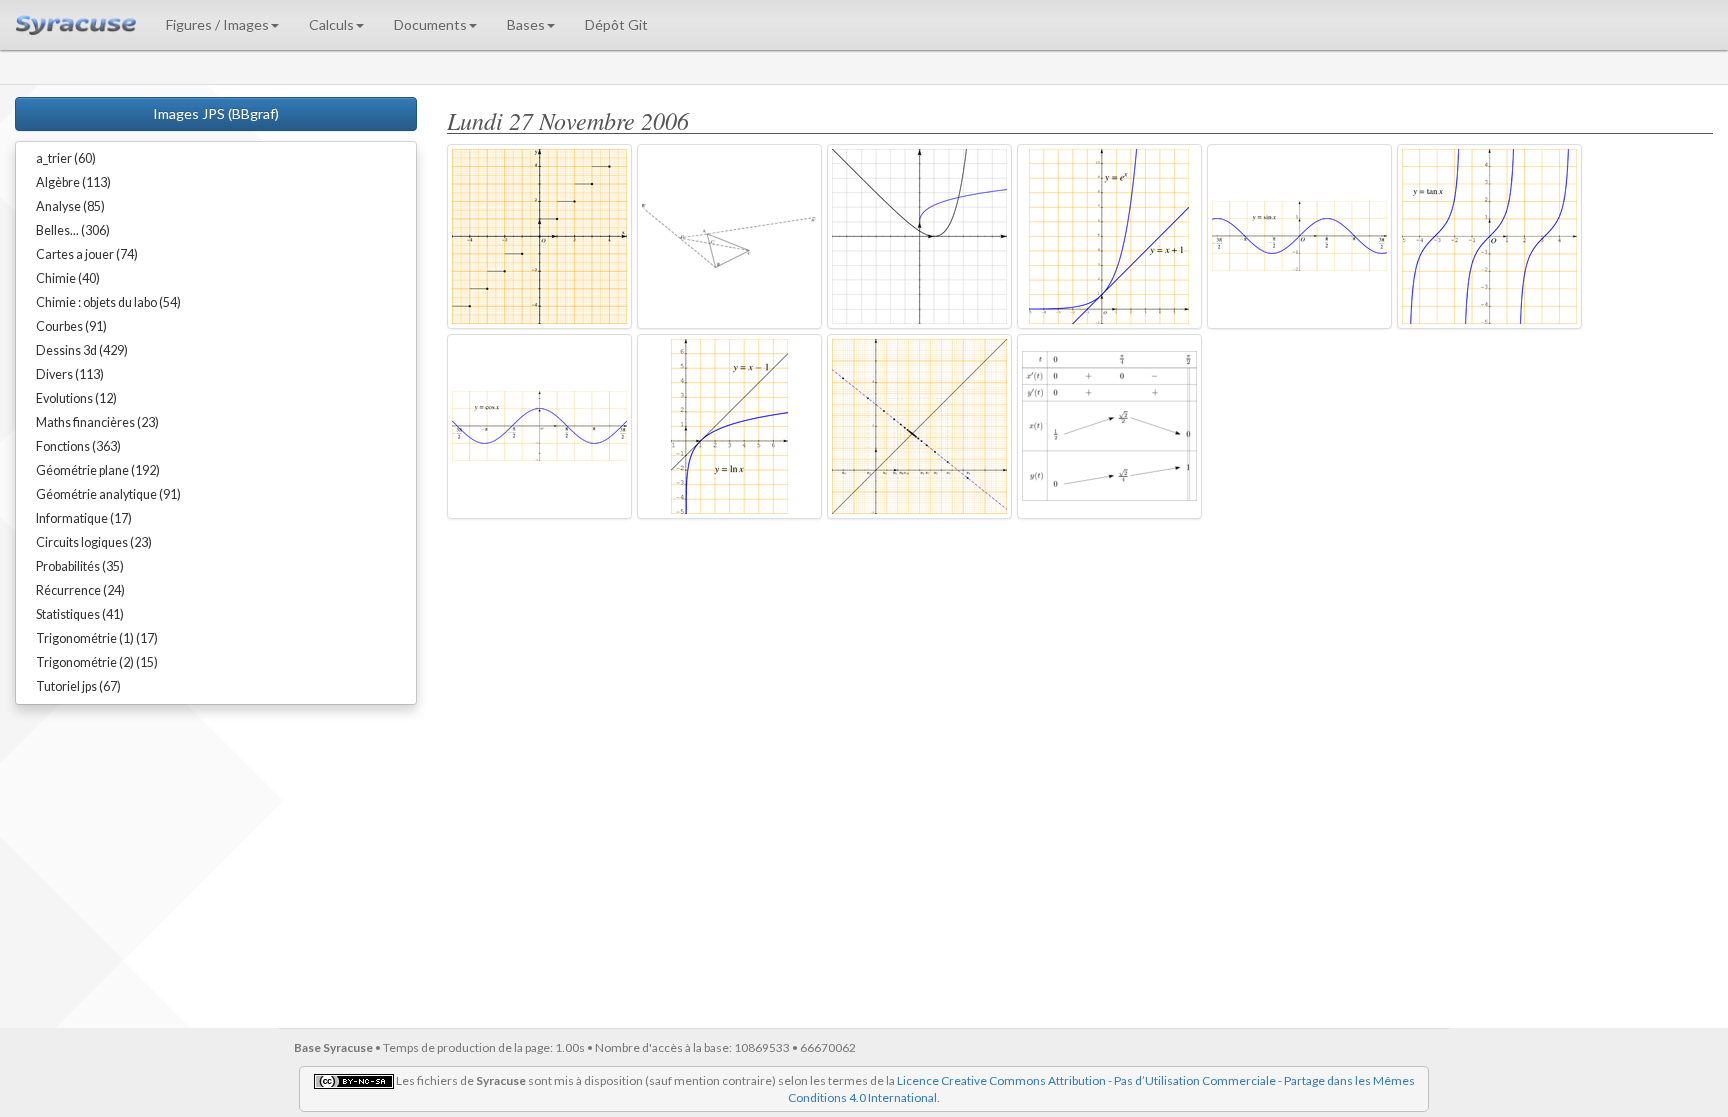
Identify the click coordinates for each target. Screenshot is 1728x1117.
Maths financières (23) (97, 422)
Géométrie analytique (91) (108, 494)
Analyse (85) (70, 206)
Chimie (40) (68, 278)
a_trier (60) (66, 158)
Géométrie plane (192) (98, 470)
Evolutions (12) (76, 398)
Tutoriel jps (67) (78, 686)
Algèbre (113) (73, 182)
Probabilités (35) (80, 566)
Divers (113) (70, 374)
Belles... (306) (73, 230)
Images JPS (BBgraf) (216, 113)
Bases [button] (526, 24)
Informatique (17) (84, 518)
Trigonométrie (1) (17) (97, 638)
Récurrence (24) (80, 590)
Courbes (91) (71, 326)
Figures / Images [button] (217, 24)
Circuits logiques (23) (94, 542)
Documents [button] (430, 24)
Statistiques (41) (80, 614)
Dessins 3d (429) (82, 350)
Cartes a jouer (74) (87, 254)
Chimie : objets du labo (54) (108, 302)
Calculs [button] (331, 24)
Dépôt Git (616, 24)
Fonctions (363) (78, 446)
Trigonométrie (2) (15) (97, 662)
